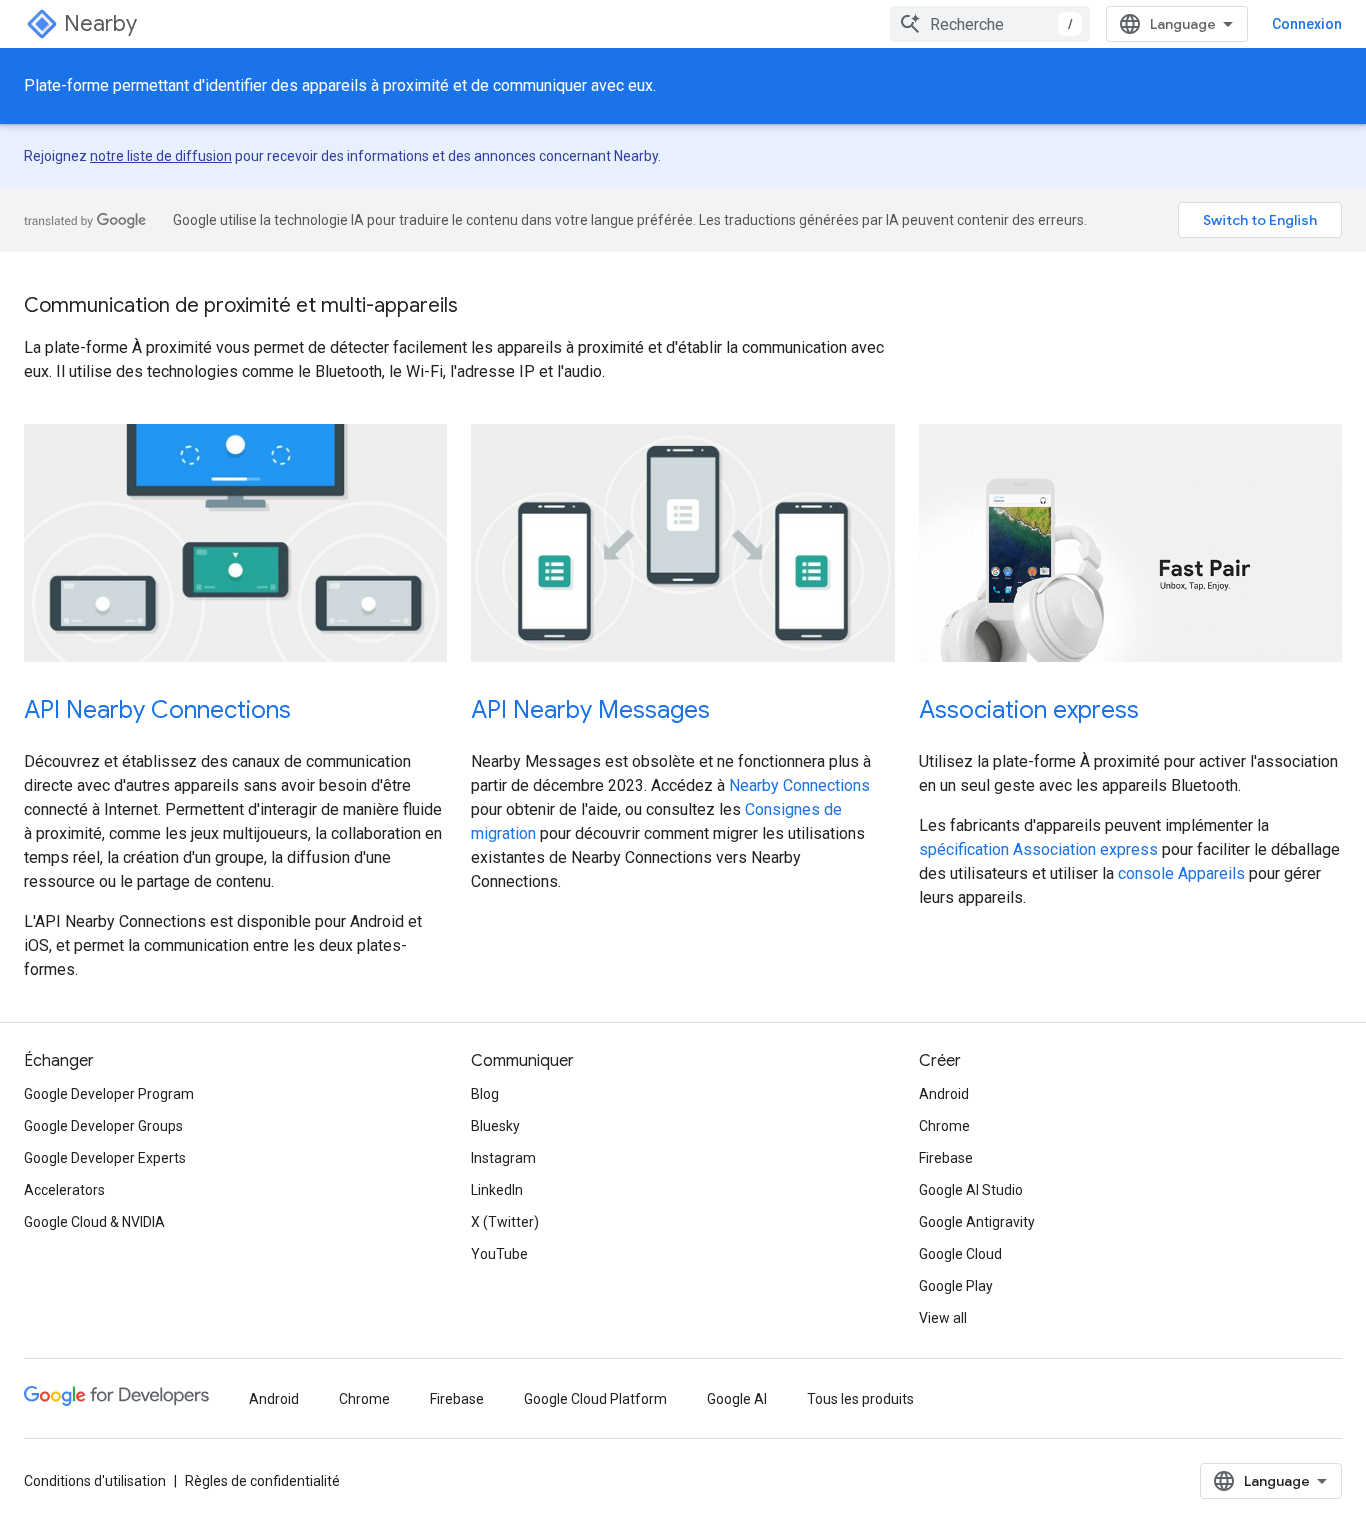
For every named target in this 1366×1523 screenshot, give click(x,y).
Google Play (956, 1286)
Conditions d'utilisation (95, 1481)
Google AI (737, 1399)
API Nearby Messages (590, 710)
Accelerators (64, 1190)
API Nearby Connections (157, 710)
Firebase (946, 1158)
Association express (1029, 710)
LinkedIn (497, 1190)
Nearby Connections (799, 785)
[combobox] (990, 24)
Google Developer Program (109, 1094)
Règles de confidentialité (262, 1481)
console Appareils (1181, 873)
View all (943, 1318)
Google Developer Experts (105, 1158)
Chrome (944, 1126)
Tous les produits (860, 1399)
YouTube (499, 1254)
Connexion (1307, 24)
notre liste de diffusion (161, 156)
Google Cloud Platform (595, 1399)
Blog (485, 1094)
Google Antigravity (977, 1222)
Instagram (503, 1158)
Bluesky (495, 1126)
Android (944, 1094)
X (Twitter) (505, 1222)
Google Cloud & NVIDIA (94, 1222)
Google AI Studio (971, 1190)
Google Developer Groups (103, 1126)
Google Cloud (960, 1254)
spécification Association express (1038, 849)
